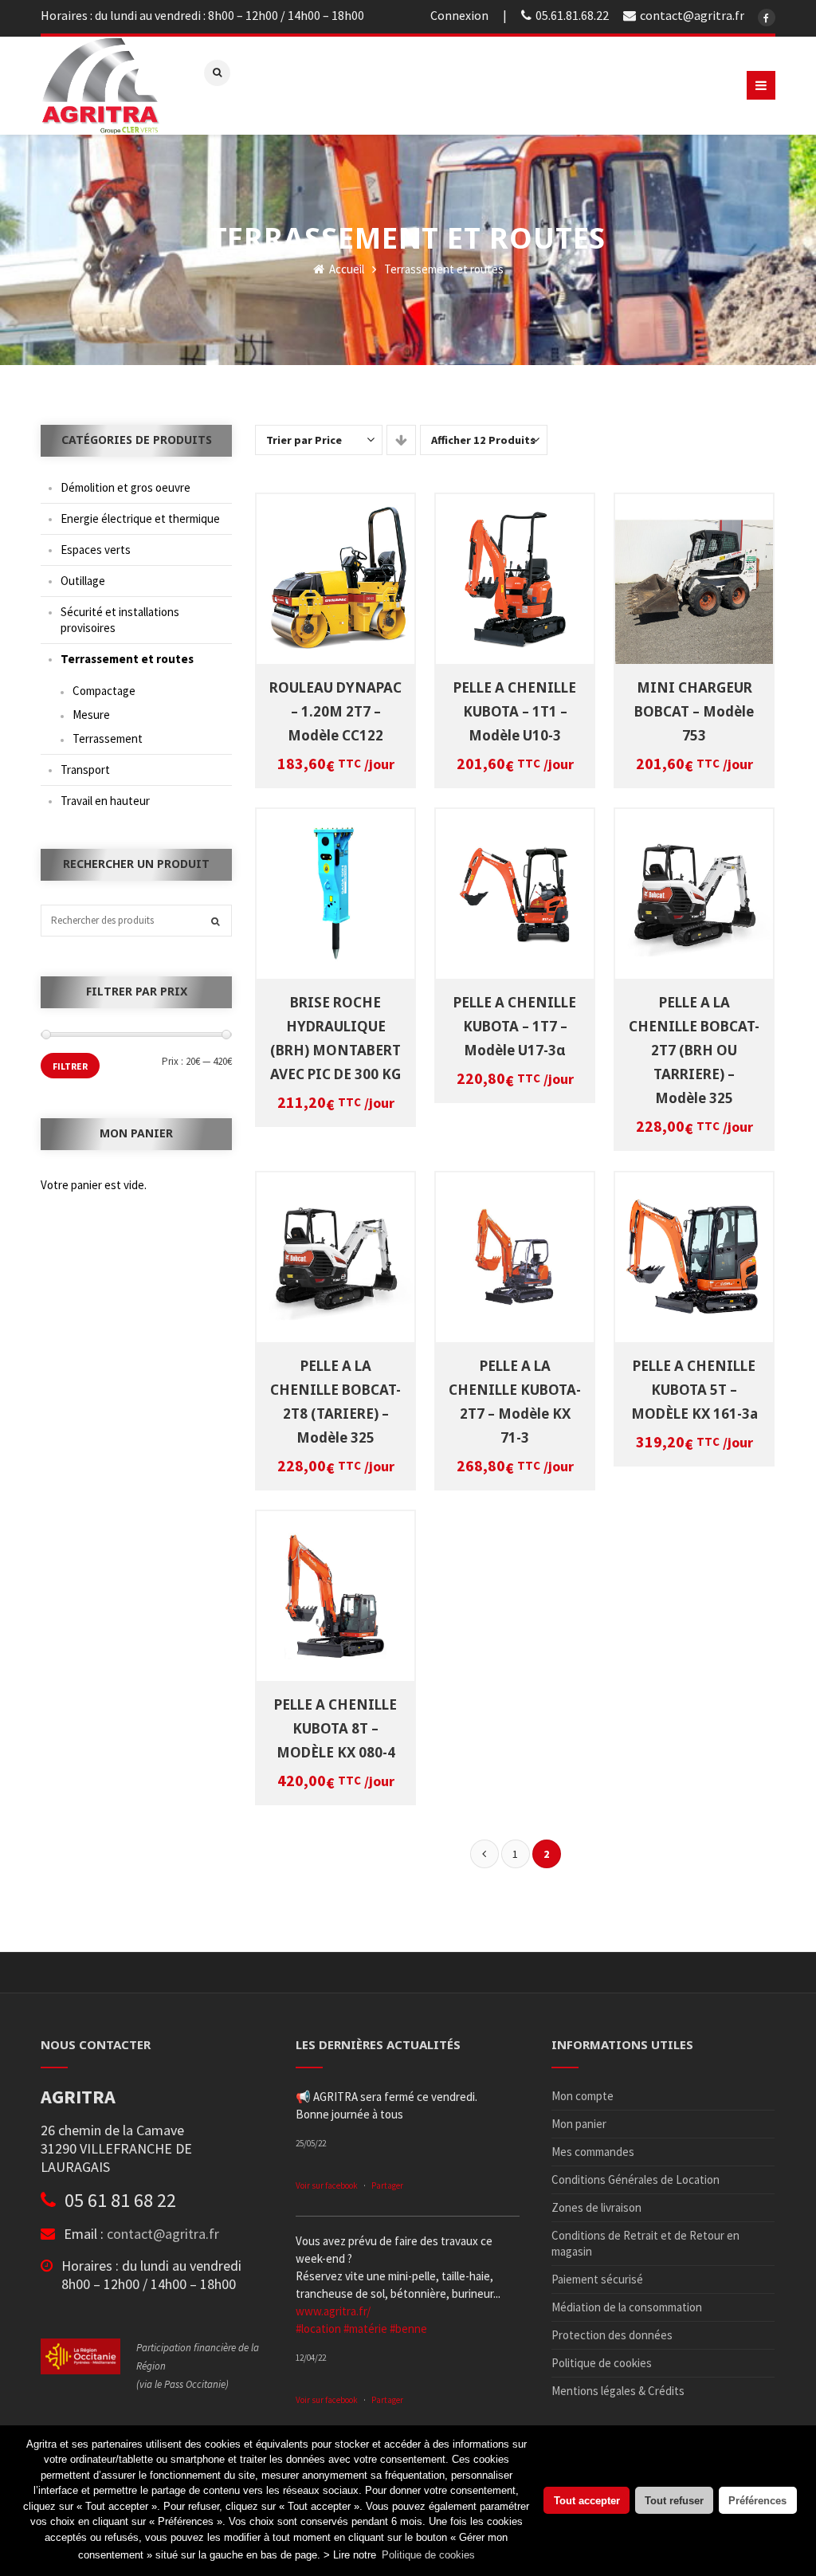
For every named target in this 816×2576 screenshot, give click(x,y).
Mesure (91, 715)
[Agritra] (100, 86)
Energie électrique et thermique (140, 518)
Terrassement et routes (127, 659)
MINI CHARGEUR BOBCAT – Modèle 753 (694, 711)
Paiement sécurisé (597, 2279)
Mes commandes (593, 2152)
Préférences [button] (757, 2501)
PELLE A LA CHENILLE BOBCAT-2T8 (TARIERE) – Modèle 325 (335, 1402)
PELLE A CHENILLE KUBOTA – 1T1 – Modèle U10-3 (515, 711)
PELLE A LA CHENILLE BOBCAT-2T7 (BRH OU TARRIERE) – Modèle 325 (694, 1050)
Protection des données (612, 2335)
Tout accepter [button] (587, 2501)
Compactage (104, 691)
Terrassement (108, 738)
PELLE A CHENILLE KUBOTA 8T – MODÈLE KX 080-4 (335, 1728)
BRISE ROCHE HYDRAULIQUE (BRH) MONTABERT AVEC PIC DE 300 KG (335, 1038)
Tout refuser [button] (674, 2501)
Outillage (83, 581)
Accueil (345, 269)
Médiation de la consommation (627, 2307)
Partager (387, 2185)
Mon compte (583, 2096)
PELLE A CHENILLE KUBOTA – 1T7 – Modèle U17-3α (515, 1026)
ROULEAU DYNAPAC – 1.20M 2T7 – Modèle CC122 (335, 711)
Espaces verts (96, 550)
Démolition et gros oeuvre (126, 487)
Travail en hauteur (105, 801)
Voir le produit (339, 587)
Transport (85, 770)
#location (318, 2329)
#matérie (365, 2329)
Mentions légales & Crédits (618, 2391)
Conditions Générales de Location (636, 2179)
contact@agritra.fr (163, 2234)
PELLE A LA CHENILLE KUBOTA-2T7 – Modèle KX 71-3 (515, 1402)
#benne (408, 2329)
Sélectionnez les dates (339, 569)
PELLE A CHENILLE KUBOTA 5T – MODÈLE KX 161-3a (694, 1390)
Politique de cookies (602, 2363)
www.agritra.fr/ (333, 2311)
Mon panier (579, 2124)
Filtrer (70, 1066)
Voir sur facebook (327, 2185)
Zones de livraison (596, 2207)
